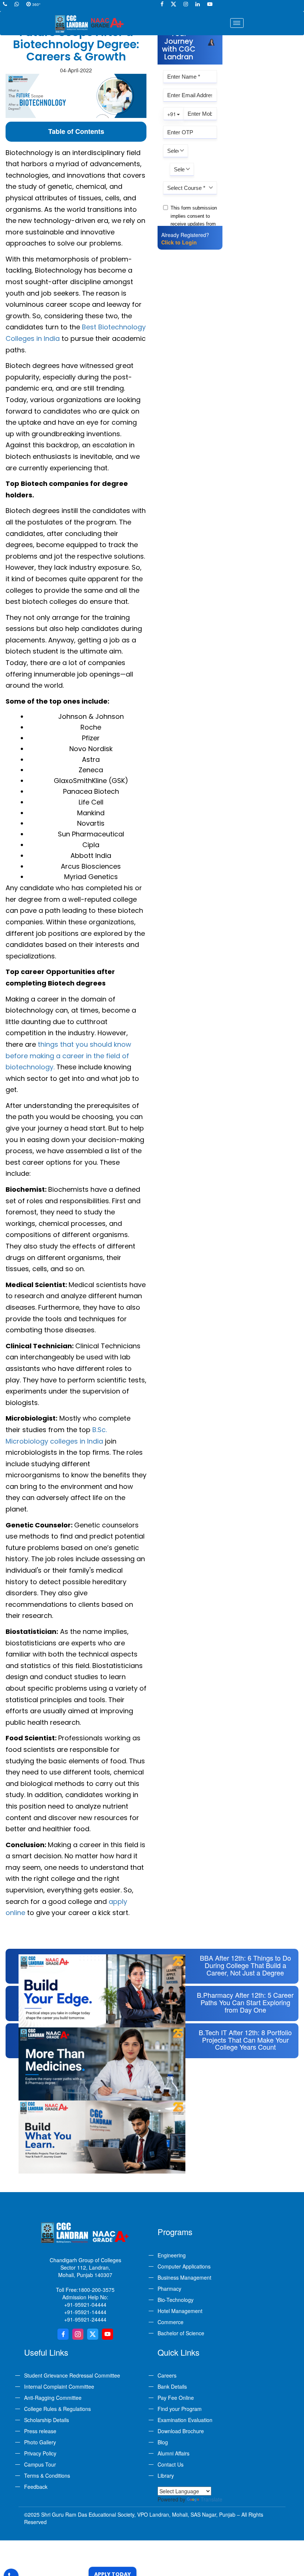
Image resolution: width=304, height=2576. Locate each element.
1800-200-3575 (96, 2290)
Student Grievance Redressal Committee (72, 2375)
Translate (212, 2499)
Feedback (36, 2487)
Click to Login (179, 242)
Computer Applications (184, 2266)
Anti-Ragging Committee (53, 2398)
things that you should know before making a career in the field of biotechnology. (68, 1056)
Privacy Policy (40, 2453)
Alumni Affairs (174, 2453)
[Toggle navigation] (237, 23)
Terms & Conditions (47, 2475)
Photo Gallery (40, 2442)
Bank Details (172, 2386)
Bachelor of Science (181, 2333)
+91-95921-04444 (85, 2304)
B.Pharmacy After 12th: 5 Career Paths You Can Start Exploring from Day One (245, 2002)
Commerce (171, 2322)
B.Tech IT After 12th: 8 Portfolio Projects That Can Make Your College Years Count (245, 2040)
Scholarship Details (47, 2420)
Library (166, 2475)
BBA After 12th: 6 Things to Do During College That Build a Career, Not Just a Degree (245, 1965)
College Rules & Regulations (57, 2409)
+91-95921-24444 (85, 2319)
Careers (167, 2375)
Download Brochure (181, 2431)
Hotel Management (180, 2311)
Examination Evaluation (185, 2420)
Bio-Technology (176, 2300)
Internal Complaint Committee (59, 2386)
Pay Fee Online (176, 2398)
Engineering (172, 2255)
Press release (40, 2431)
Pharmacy (169, 2289)
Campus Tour (40, 2464)
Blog (163, 2442)
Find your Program (180, 2409)
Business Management (184, 2277)
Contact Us (171, 2464)
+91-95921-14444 (85, 2312)
